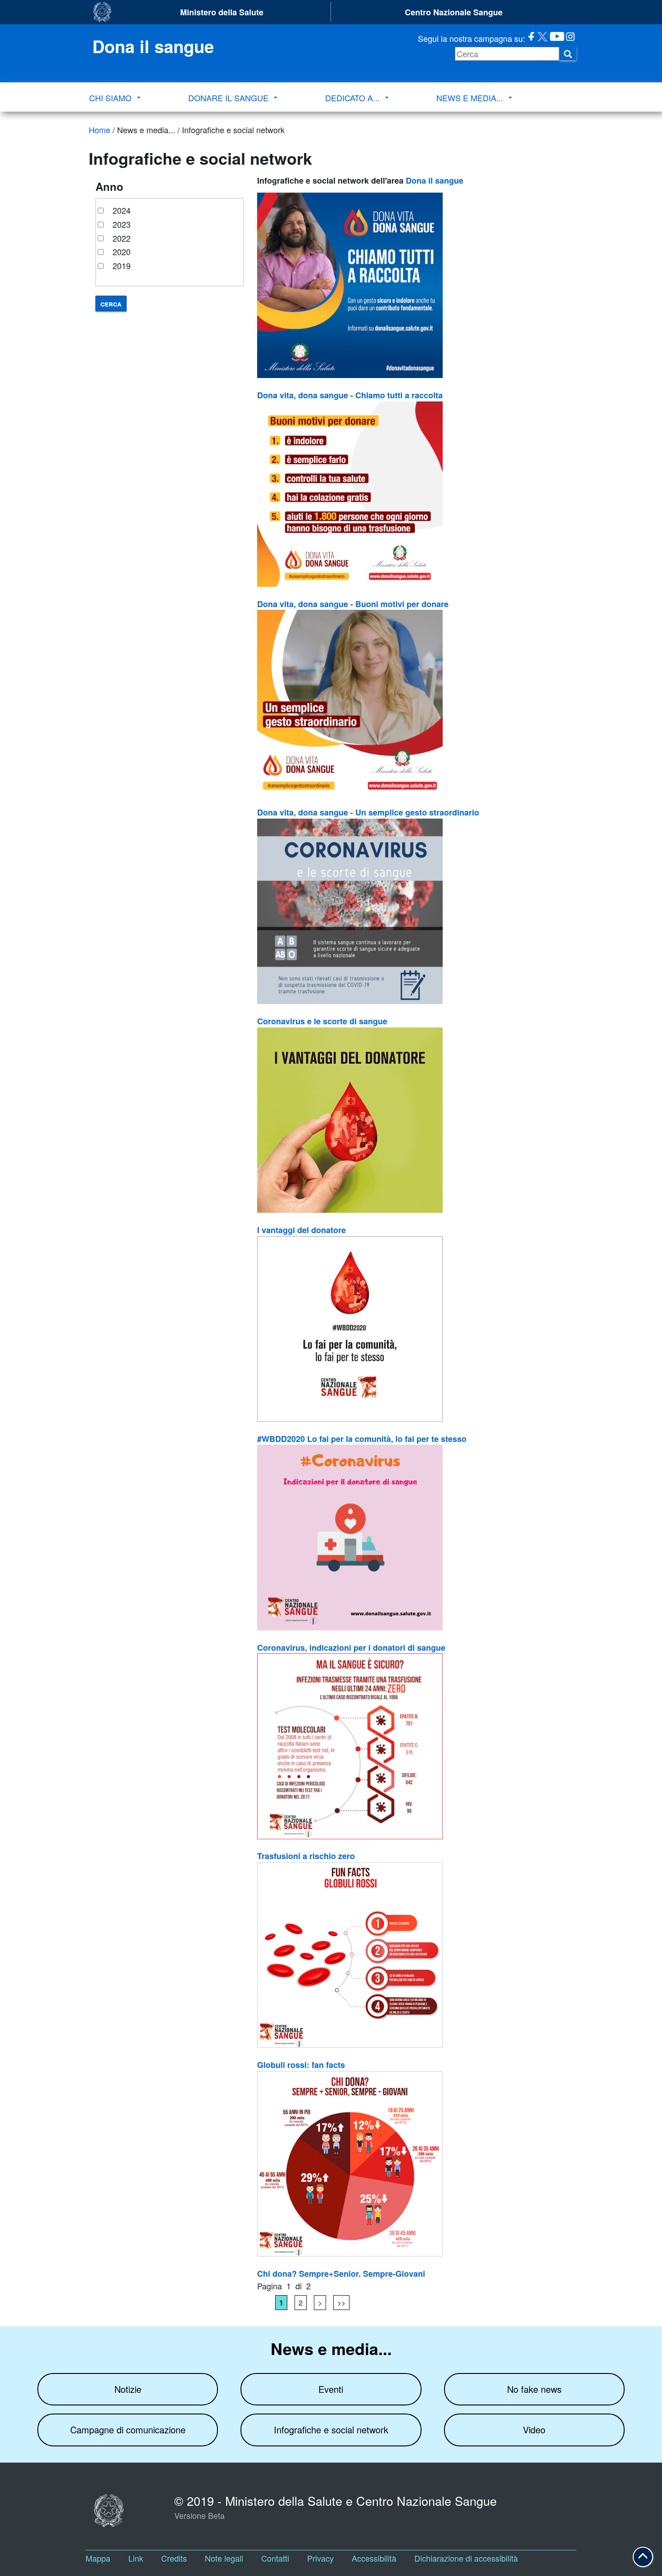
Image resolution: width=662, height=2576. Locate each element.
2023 (122, 224)
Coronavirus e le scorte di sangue (322, 1021)
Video (534, 2430)
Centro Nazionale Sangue (454, 12)
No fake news (534, 2389)
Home (100, 130)
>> (341, 2303)
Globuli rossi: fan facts (301, 2065)
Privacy (320, 2558)
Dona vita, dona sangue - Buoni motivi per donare (353, 604)
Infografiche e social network (331, 2430)
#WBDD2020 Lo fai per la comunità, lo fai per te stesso (362, 1439)
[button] (643, 2557)
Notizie (128, 2389)
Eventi (331, 2389)
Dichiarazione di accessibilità (466, 2558)
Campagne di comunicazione (128, 2430)
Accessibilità (374, 2558)
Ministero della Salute (222, 12)
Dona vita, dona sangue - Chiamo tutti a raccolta (350, 395)
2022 (122, 238)
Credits (174, 2558)
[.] (568, 54)
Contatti (275, 2558)
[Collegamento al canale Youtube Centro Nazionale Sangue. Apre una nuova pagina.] (556, 38)
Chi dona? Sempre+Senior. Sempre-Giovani (341, 2274)
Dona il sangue (435, 180)
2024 (122, 210)
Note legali (224, 2558)
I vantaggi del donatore (302, 1230)
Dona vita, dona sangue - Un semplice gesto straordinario (368, 812)
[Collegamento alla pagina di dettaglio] (412, 285)
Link (136, 2558)
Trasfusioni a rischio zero (306, 1856)
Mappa (98, 2558)
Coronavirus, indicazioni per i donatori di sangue (351, 1648)
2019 (122, 266)
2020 (122, 252)
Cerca (111, 304)
